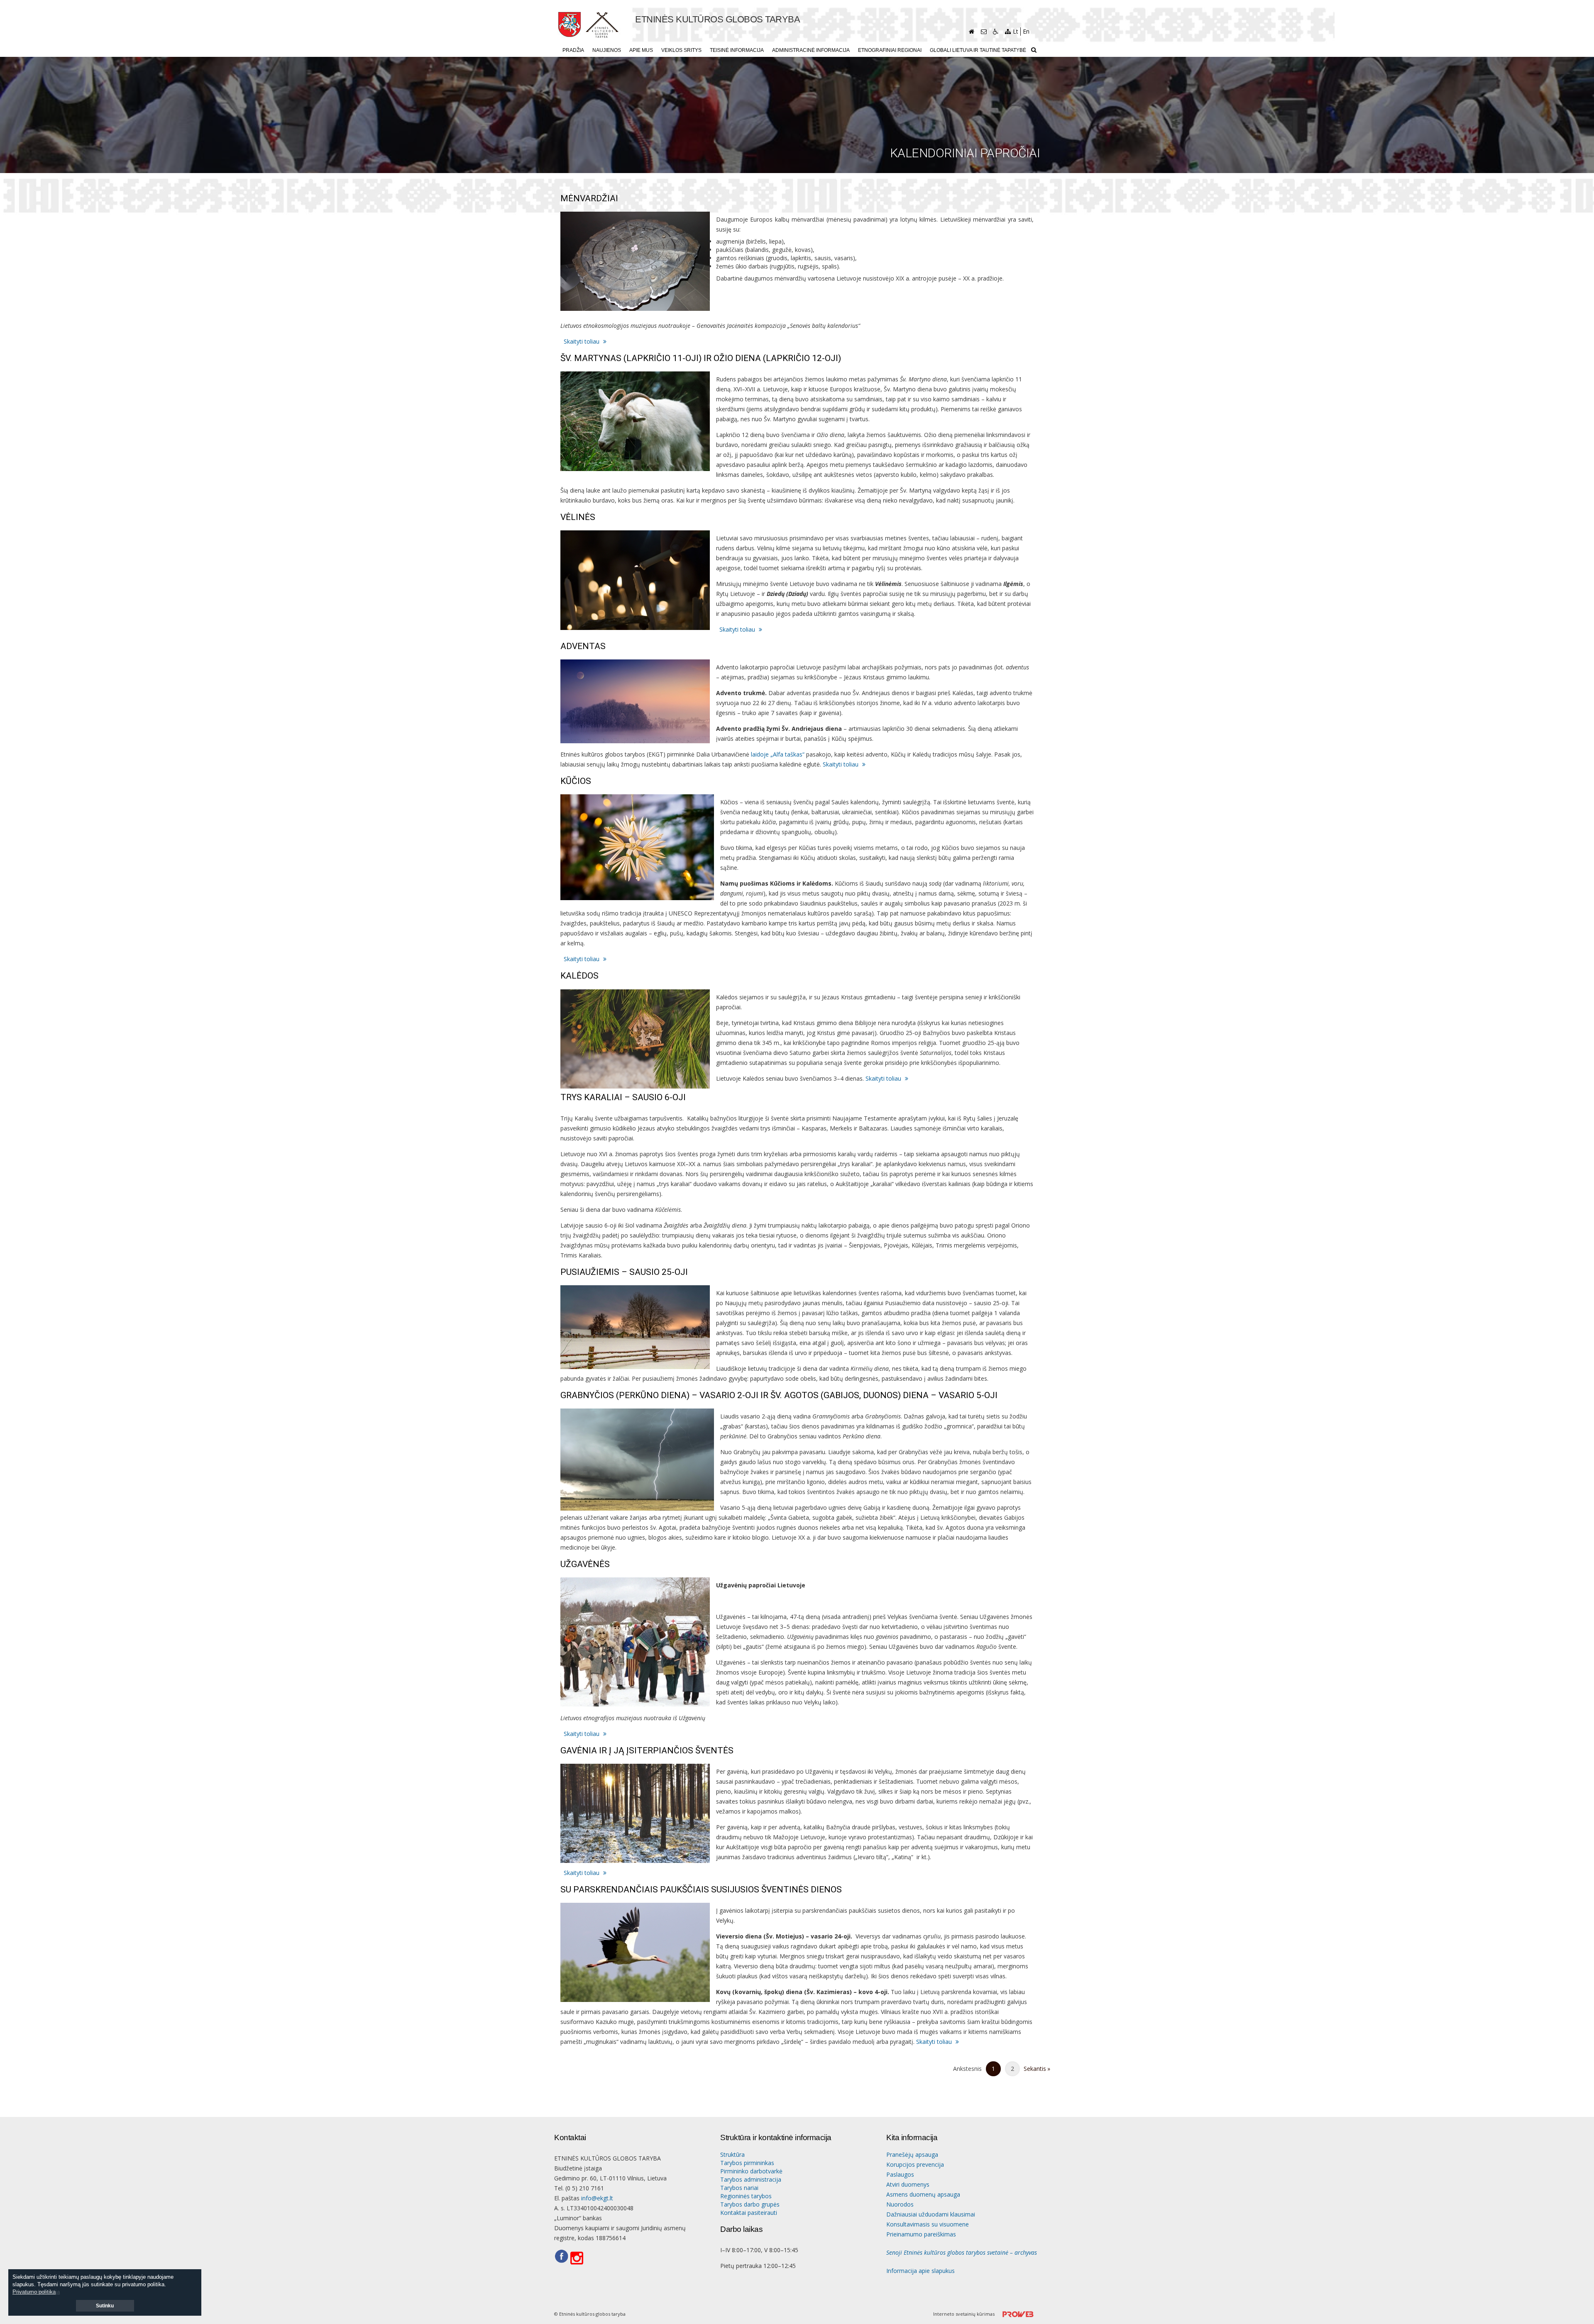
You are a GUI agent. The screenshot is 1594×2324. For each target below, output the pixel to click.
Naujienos (607, 50)
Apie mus (641, 50)
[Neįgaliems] (996, 32)
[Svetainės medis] (1008, 32)
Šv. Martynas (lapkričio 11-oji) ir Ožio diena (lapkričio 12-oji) (701, 358)
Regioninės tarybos (746, 2196)
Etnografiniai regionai (890, 50)
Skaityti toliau (582, 341)
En (1026, 31)
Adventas (583, 646)
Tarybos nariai (739, 2188)
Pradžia (573, 50)
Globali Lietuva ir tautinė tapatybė (978, 50)
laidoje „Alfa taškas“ (778, 754)
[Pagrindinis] (972, 32)
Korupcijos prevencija (915, 2164)
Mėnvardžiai (589, 199)
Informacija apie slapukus (920, 2271)
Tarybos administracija (751, 2179)
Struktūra (732, 2154)
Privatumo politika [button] (34, 2292)
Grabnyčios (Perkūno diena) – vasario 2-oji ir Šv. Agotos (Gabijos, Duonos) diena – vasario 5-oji (779, 1395)
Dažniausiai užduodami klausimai (931, 2214)
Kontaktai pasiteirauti (749, 2213)
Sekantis (1031, 2071)
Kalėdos (579, 976)
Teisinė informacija (737, 50)
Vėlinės (578, 517)
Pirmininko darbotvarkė (751, 2171)
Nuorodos (900, 2204)
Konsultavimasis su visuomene (928, 2224)
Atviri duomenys (908, 2184)
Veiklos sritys (681, 50)
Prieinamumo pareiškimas (921, 2234)
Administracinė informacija (811, 50)
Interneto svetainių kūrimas (964, 2314)
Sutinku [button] (105, 2306)
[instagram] (579, 2258)
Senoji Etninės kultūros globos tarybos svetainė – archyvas (962, 2252)
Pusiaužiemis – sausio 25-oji (624, 1272)
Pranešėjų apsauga (912, 2154)
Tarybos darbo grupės (750, 2204)
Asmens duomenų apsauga (923, 2194)
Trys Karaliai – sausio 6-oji (623, 1097)
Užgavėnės (585, 1564)
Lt (1016, 31)
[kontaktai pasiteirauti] (984, 32)
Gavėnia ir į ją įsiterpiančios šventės (647, 1751)
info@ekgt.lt (597, 2198)
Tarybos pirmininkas (747, 2163)
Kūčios (576, 781)
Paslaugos (900, 2174)
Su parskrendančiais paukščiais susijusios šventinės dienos (701, 1890)
